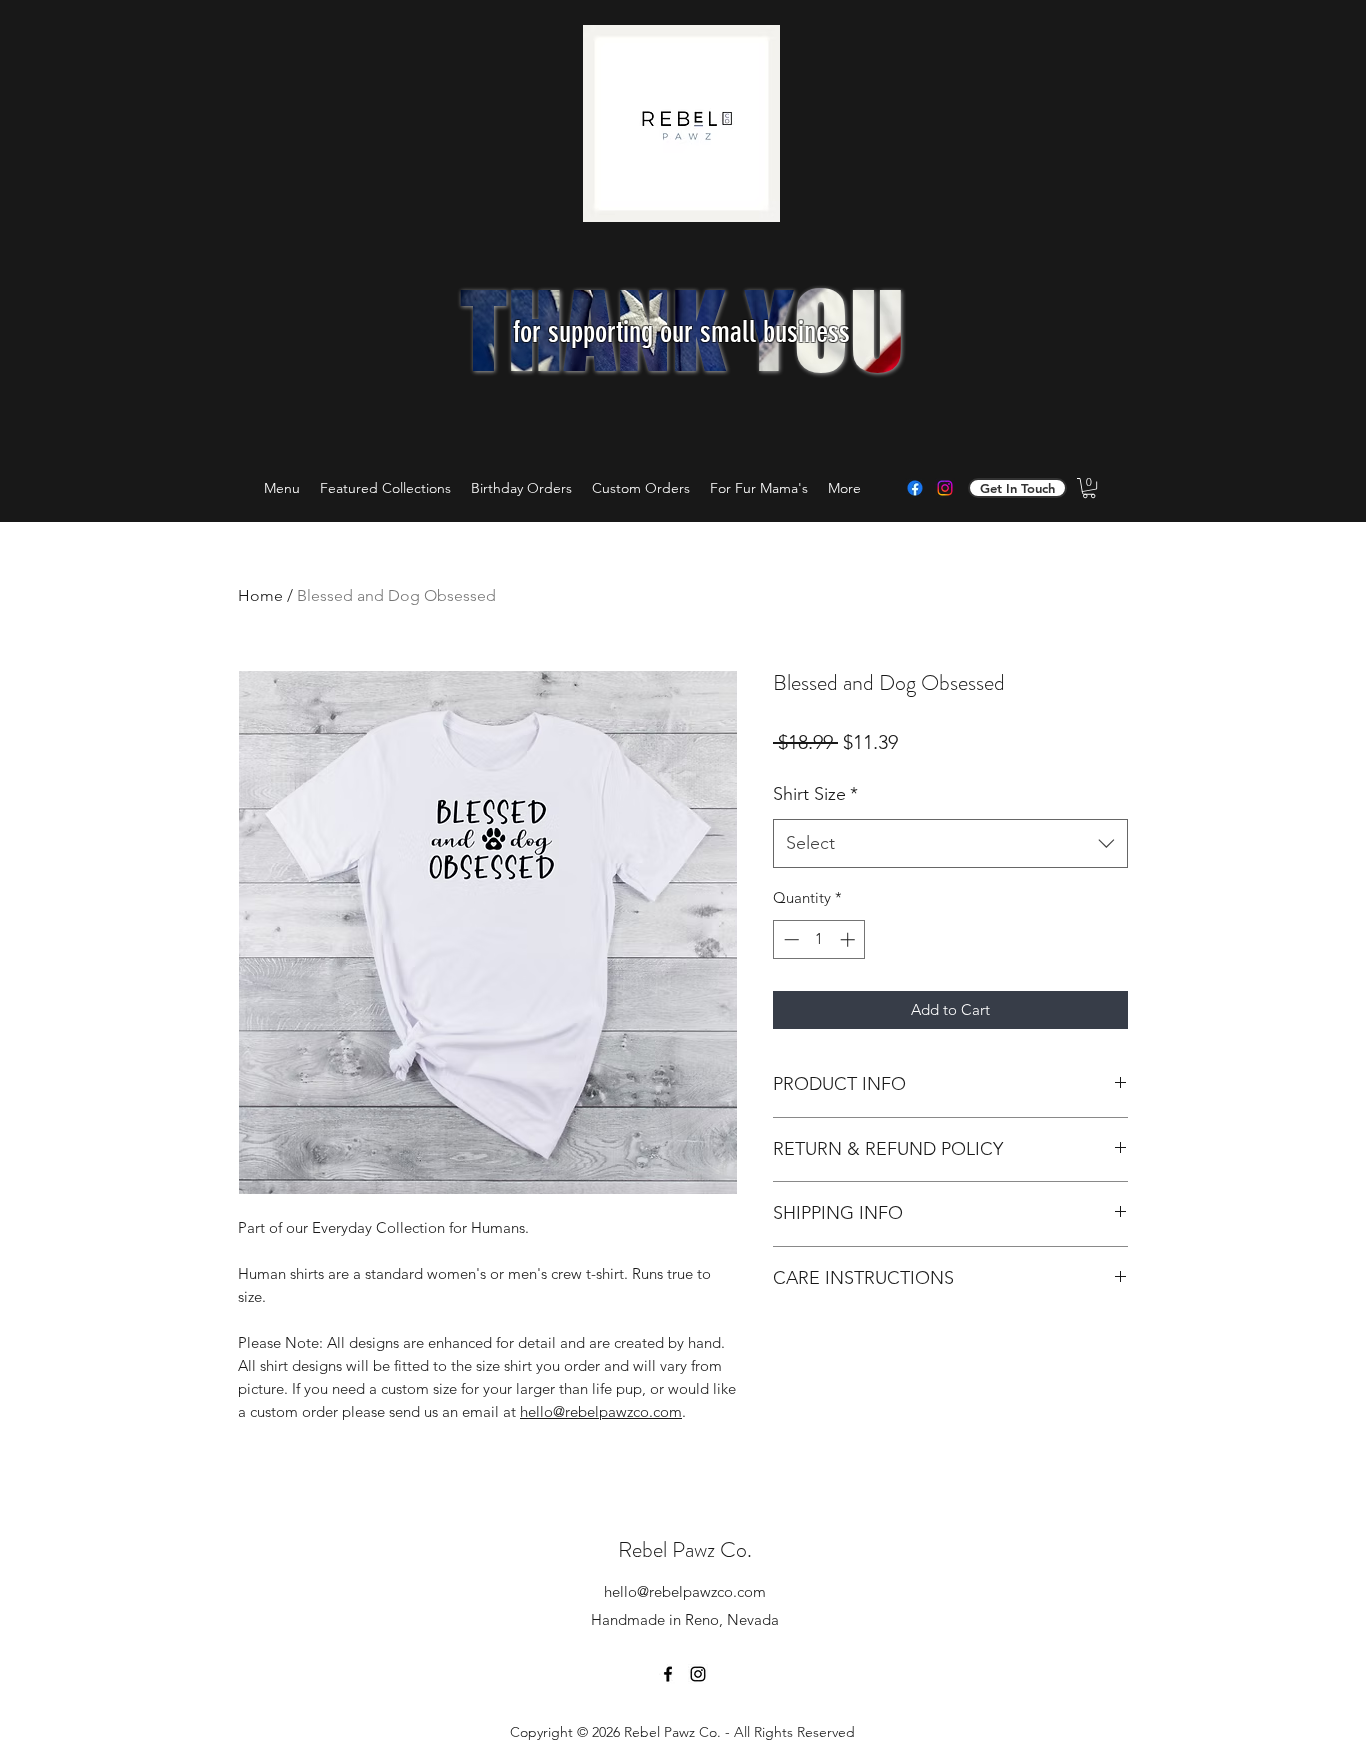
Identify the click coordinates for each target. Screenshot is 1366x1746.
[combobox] (950, 844)
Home (260, 595)
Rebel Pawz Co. (685, 1549)
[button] (1089, 488)
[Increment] (849, 939)
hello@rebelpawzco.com (685, 1591)
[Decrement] (789, 939)
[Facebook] (915, 488)
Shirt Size (815, 794)
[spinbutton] (819, 939)
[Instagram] (945, 488)
